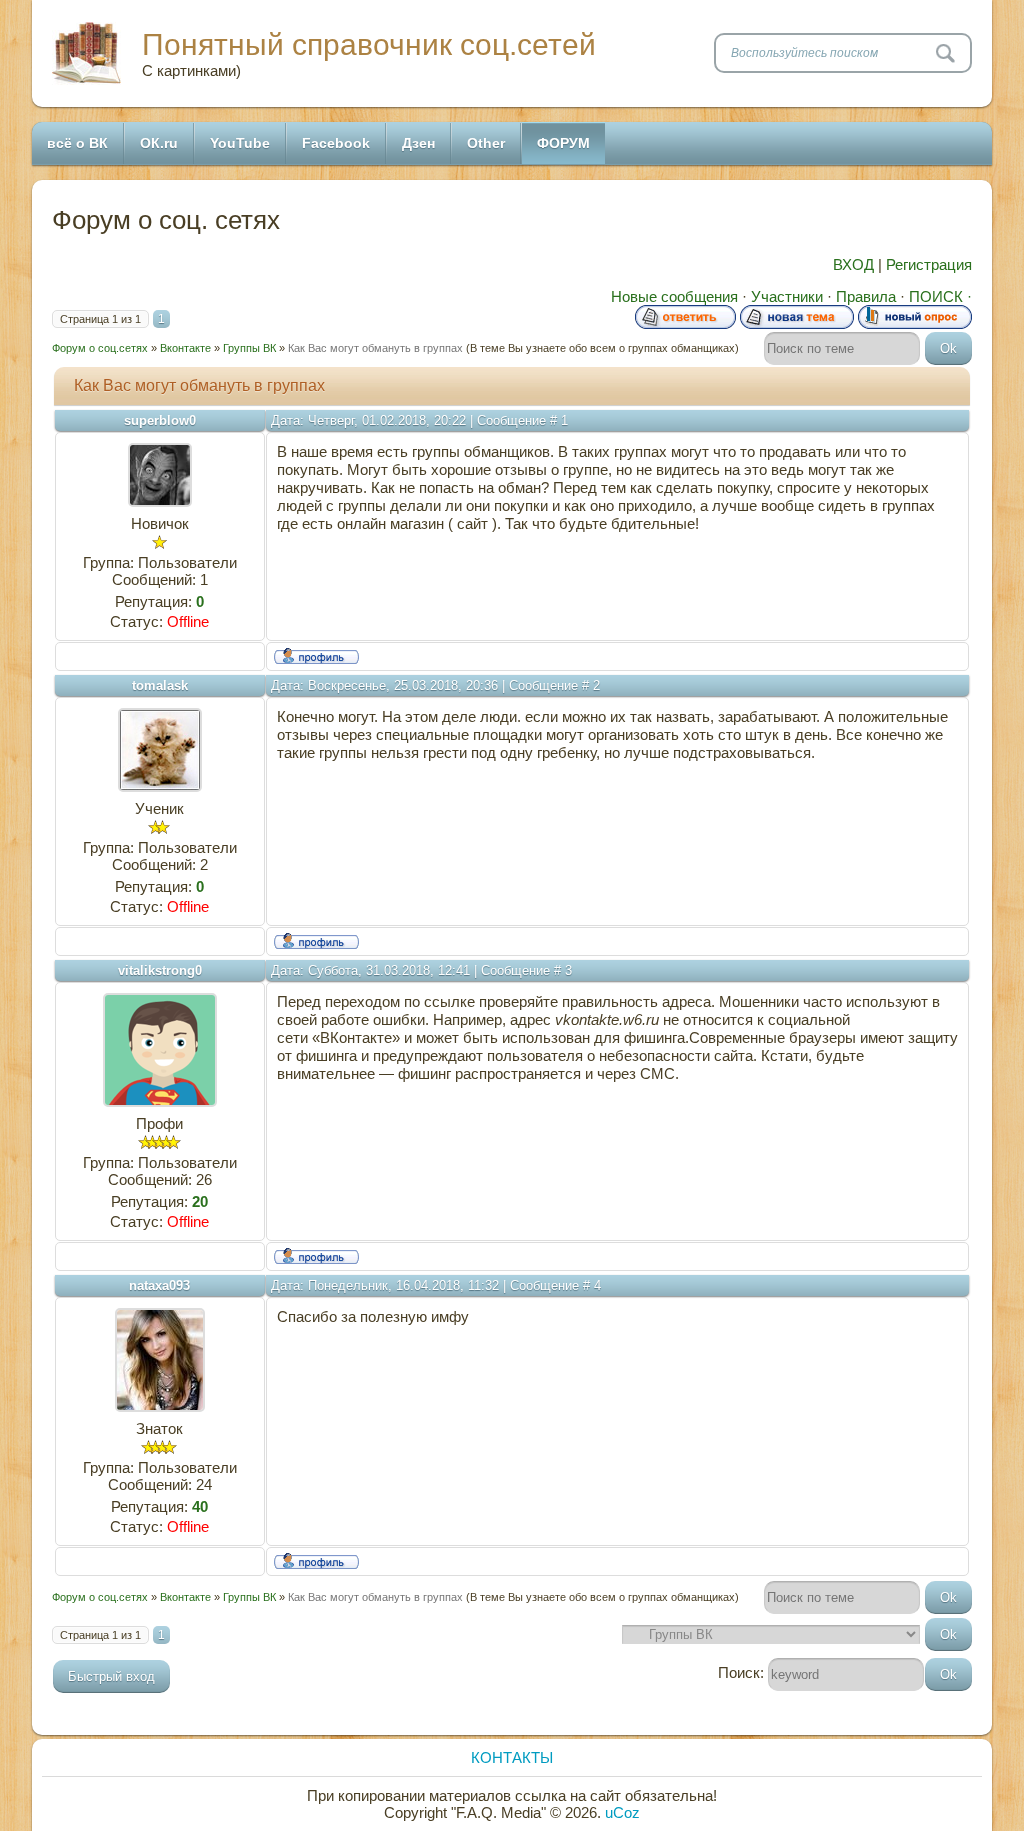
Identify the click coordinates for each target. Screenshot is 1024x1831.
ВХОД (853, 264)
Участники (787, 296)
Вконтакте (185, 348)
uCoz (622, 1812)
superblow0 (160, 420)
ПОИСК (936, 296)
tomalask (160, 685)
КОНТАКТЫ (512, 1757)
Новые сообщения (674, 296)
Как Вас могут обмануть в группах (375, 348)
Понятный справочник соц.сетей (369, 44)
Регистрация (929, 264)
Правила (866, 296)
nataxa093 (159, 1285)
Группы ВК (249, 348)
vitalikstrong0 (160, 970)
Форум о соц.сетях (100, 348)
